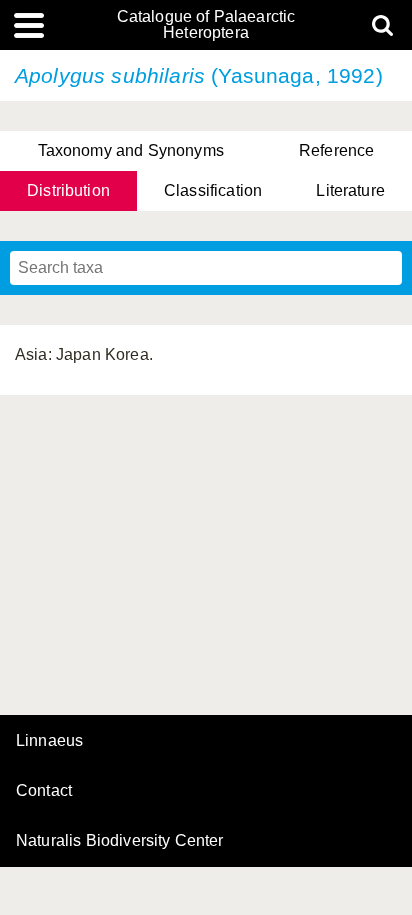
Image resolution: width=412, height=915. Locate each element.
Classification (213, 190)
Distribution (68, 190)
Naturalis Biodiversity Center (120, 841)
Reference (336, 150)
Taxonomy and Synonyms (131, 150)
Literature (350, 190)
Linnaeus (49, 741)
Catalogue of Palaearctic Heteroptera (206, 25)
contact (44, 790)
